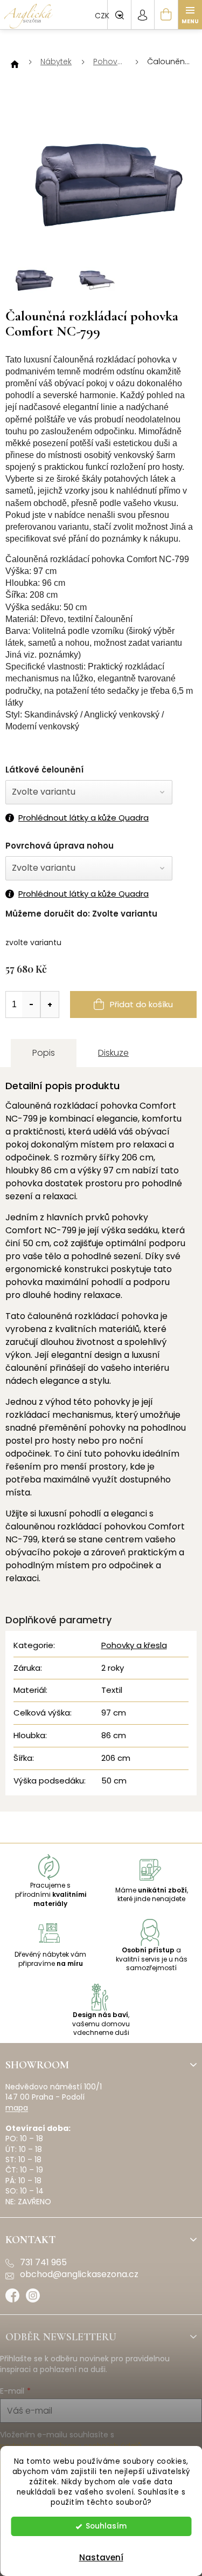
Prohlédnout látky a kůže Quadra (83, 818)
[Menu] (190, 15)
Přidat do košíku (141, 1004)
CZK (103, 16)
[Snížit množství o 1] (31, 1005)
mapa (17, 2108)
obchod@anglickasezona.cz (79, 2274)
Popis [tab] (44, 1053)
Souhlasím (106, 2526)
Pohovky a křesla (134, 1645)
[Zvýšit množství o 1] (50, 1005)
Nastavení (101, 2557)
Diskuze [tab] (113, 1053)
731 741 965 (43, 2263)
